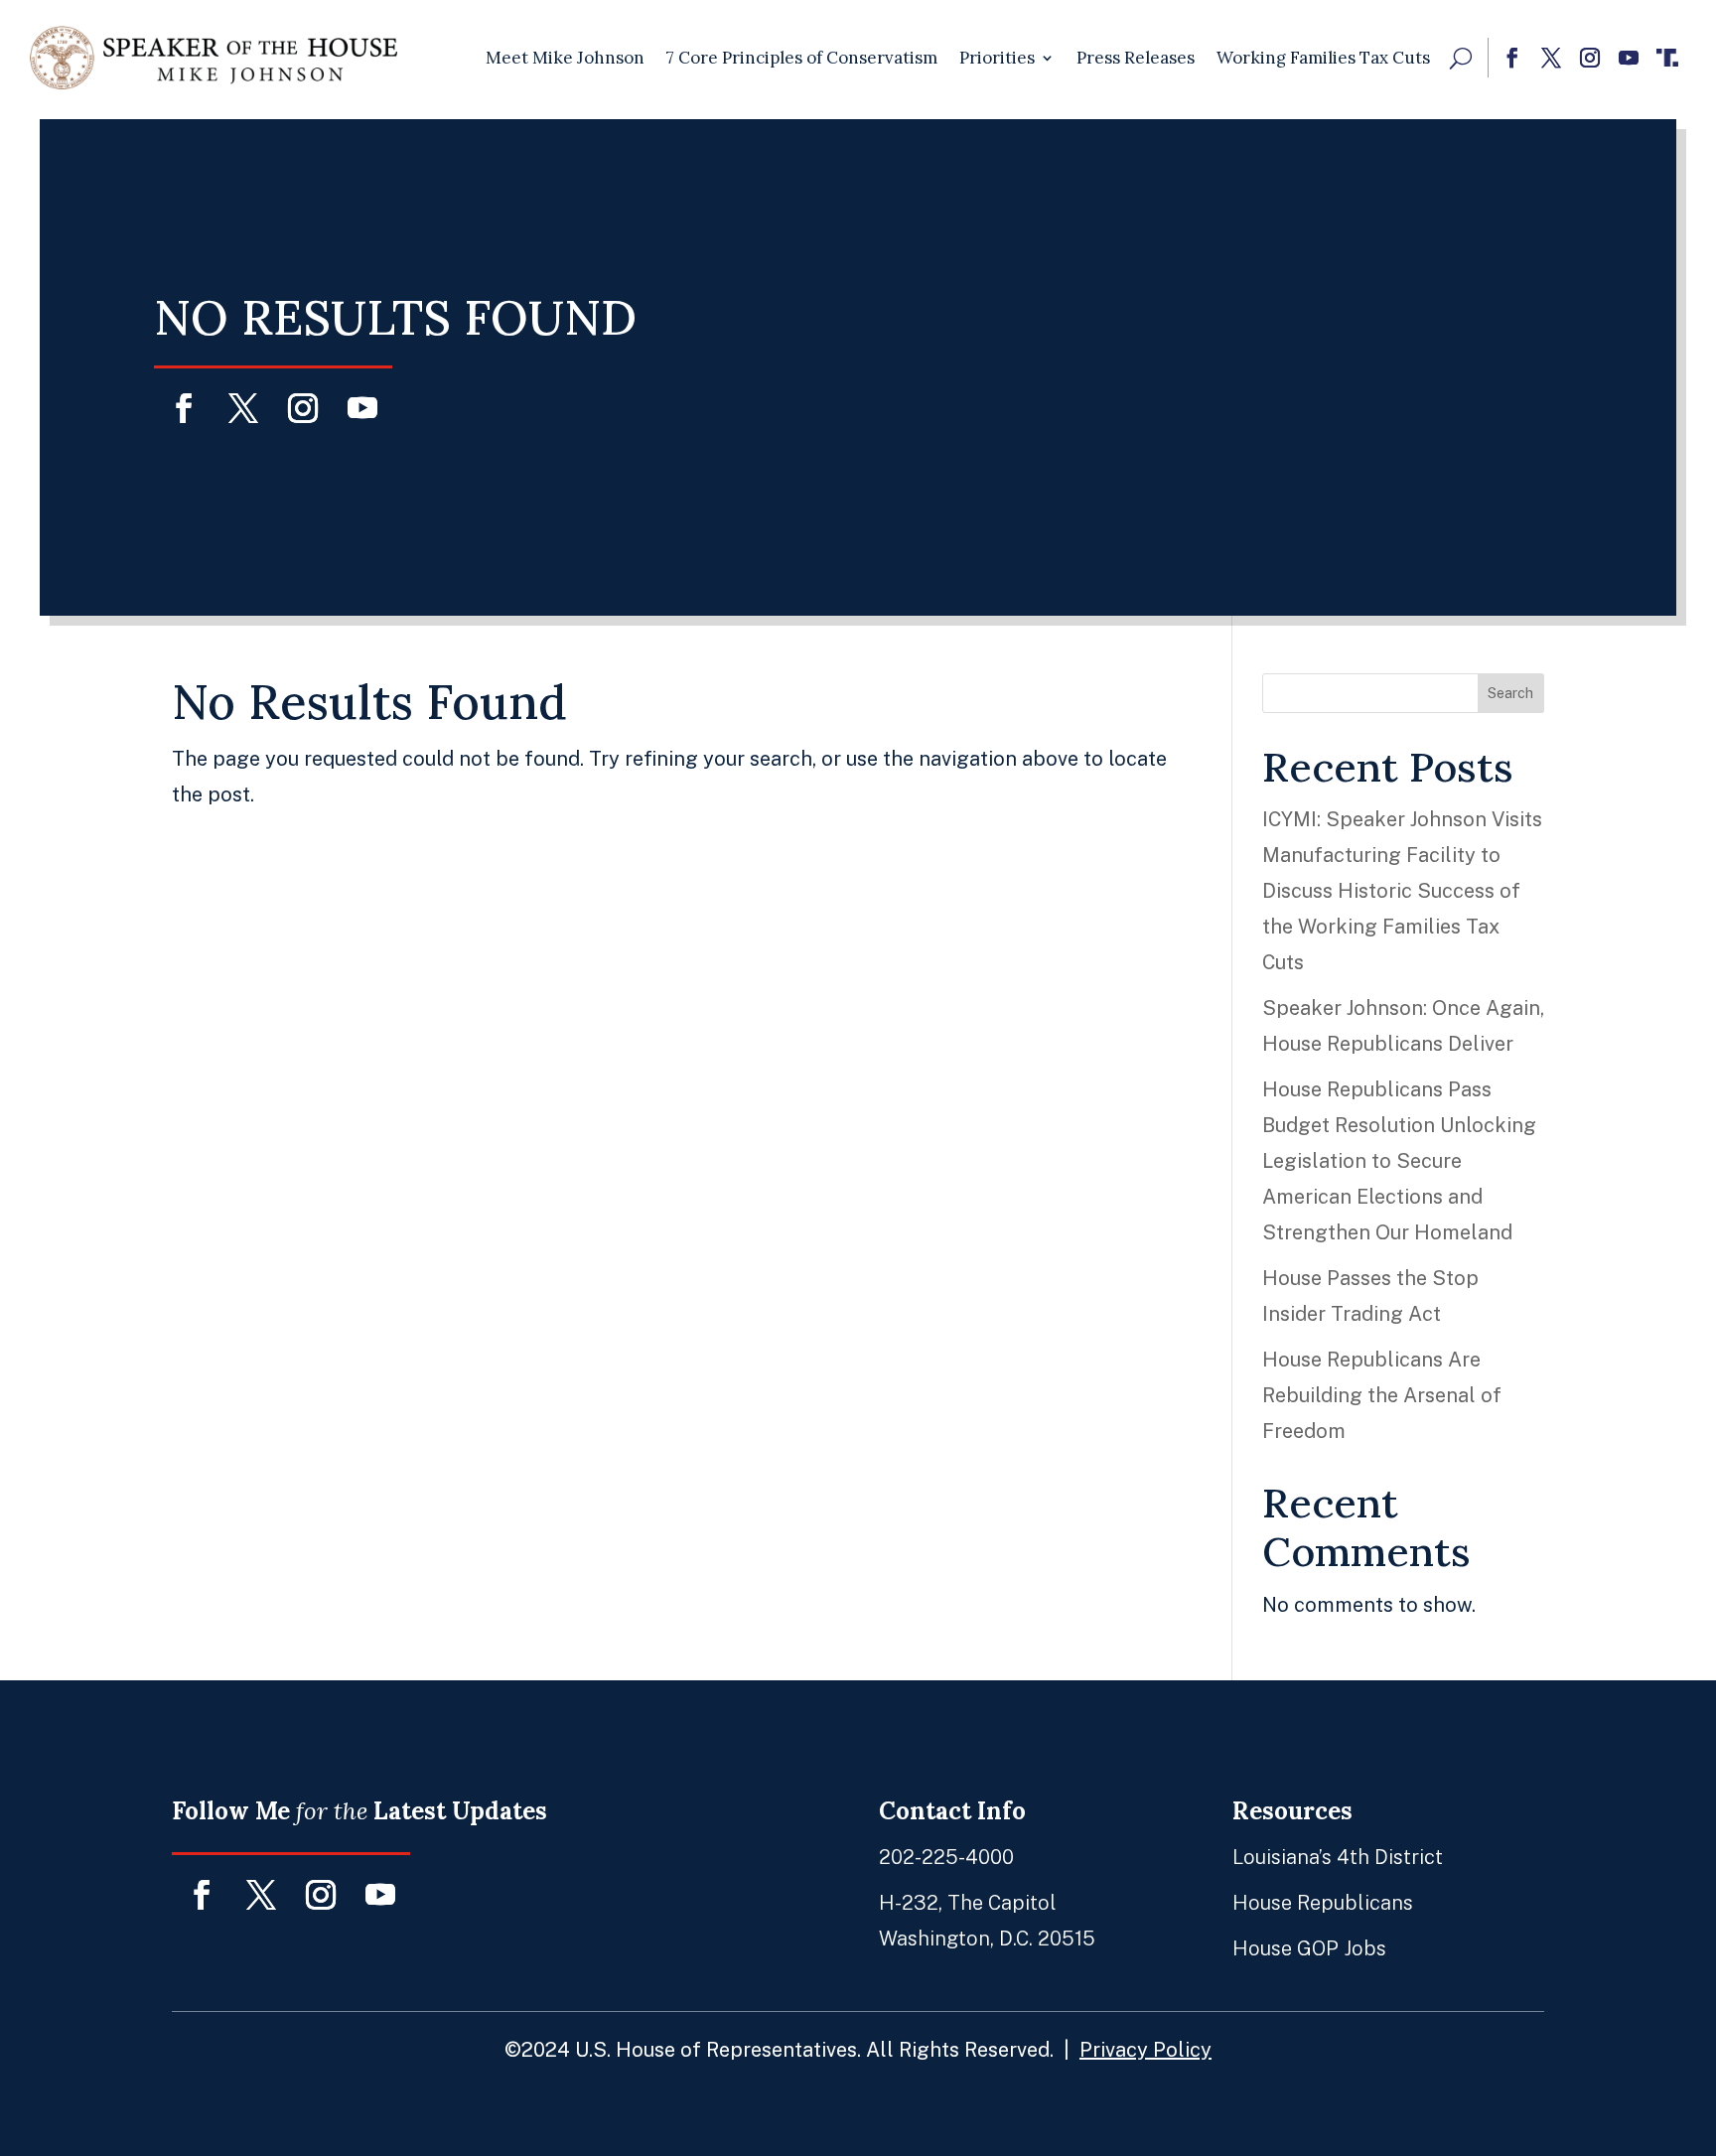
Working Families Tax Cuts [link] (1323, 58)
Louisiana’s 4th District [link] (1338, 1857)
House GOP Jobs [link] (1309, 1948)
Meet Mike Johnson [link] (565, 58)
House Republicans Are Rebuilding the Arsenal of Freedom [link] (1382, 1395)
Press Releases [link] (1136, 58)
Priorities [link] (997, 58)
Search (1510, 693)
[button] (1512, 58)
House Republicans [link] (1323, 1903)
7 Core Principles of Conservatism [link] (802, 58)
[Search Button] (1461, 58)
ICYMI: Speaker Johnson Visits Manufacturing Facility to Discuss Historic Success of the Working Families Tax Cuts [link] (1402, 891)
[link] (214, 58)
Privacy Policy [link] (1145, 2050)
